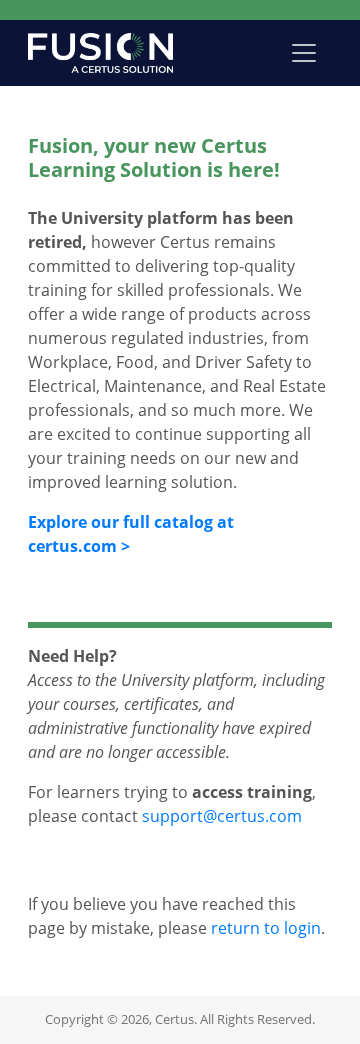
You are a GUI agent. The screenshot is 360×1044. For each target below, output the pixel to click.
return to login (266, 928)
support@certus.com (222, 816)
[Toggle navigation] (304, 53)
